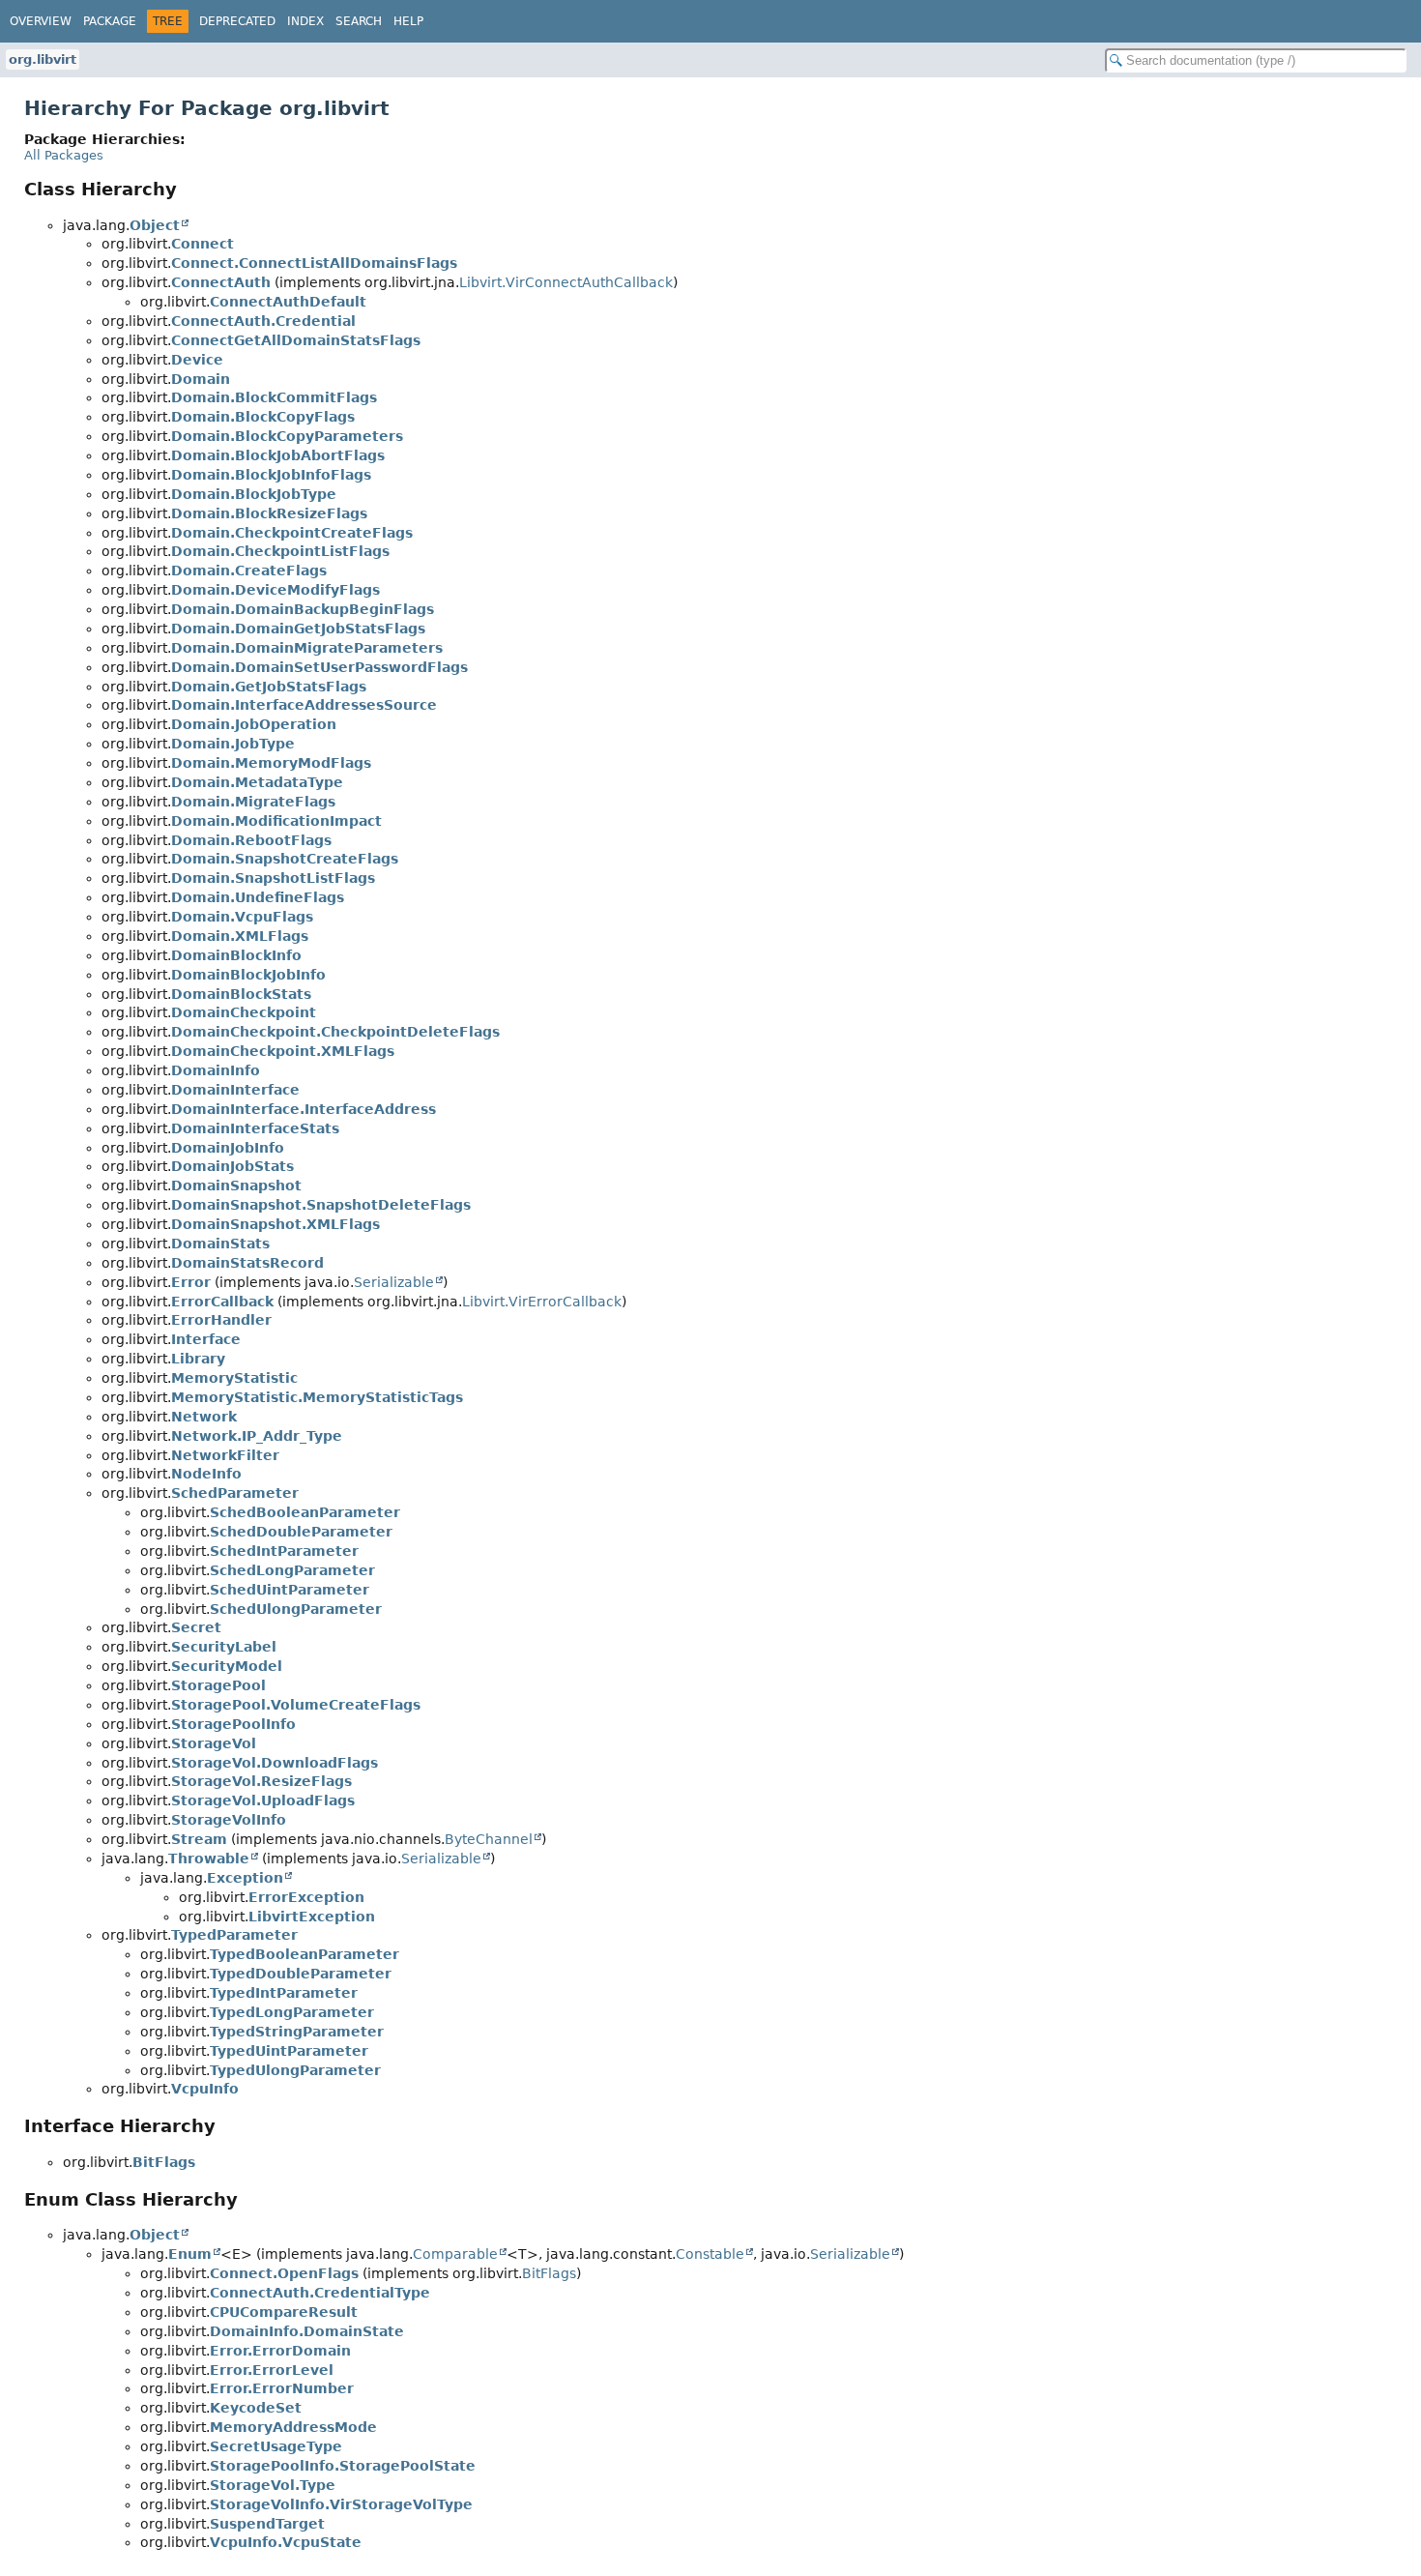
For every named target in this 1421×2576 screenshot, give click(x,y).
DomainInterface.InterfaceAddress (304, 1109)
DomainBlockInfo (236, 955)
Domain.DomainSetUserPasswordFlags (319, 667)
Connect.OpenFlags (284, 2273)
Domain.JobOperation (254, 724)
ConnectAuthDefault (288, 302)
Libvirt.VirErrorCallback (542, 1302)
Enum (190, 2254)
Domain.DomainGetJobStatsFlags (298, 629)
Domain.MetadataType (257, 782)
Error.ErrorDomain (280, 2351)
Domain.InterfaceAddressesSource (304, 705)
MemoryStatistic (234, 1378)
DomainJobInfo (228, 1148)
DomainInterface (235, 1090)
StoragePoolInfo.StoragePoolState (343, 2466)
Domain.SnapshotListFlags (273, 878)
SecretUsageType (276, 2446)
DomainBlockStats (241, 994)
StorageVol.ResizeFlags (261, 1781)
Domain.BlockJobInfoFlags (271, 475)
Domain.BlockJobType (254, 494)
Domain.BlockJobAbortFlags (278, 455)
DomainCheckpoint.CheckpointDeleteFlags (335, 1032)
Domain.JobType (233, 744)
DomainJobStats (232, 1166)
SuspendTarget (267, 2524)
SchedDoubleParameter (301, 1532)
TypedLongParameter (292, 2012)
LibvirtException (312, 1917)
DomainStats (220, 1244)
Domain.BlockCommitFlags (274, 397)
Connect (203, 244)
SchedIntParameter (284, 1551)
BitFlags (164, 2162)
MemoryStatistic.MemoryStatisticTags (317, 1397)
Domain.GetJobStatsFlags (269, 687)
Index (305, 21)
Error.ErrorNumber (282, 2388)
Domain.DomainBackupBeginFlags (303, 609)
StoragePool (218, 1685)
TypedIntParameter (284, 1993)
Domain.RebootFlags (251, 840)
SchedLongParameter (292, 1570)
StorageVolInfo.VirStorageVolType (341, 2504)
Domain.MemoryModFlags (271, 763)
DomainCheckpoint (244, 1012)
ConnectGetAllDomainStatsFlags (296, 340)
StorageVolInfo (229, 1820)
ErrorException (306, 1897)
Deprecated (237, 21)
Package (110, 21)
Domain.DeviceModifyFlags (275, 590)
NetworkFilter (225, 1455)
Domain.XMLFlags (240, 936)
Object (155, 225)
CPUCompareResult (284, 2312)
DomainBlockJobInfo (248, 975)
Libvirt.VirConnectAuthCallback (566, 282)
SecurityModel (227, 1666)
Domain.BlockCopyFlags (263, 417)
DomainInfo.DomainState (307, 2331)
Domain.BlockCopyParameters (287, 436)
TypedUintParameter (289, 2051)
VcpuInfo (205, 2089)
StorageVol (214, 1743)
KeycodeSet (256, 2408)
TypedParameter (234, 1935)
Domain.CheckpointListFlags (280, 551)
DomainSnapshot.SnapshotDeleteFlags (321, 1205)
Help (408, 21)
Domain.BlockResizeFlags (269, 513)
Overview (41, 21)
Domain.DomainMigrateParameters (307, 648)
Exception (245, 1878)
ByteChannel (489, 1839)
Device (197, 360)
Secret (196, 1627)
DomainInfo (216, 1070)
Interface (206, 1339)
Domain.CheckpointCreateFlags (292, 533)
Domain (201, 379)
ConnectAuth (221, 282)
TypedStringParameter (297, 2032)
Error (191, 1282)
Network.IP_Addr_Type (257, 1436)
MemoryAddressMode (293, 2427)
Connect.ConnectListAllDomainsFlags (314, 263)
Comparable (455, 2254)
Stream (199, 1839)
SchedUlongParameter (296, 1609)
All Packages (64, 155)
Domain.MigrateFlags (253, 802)
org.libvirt (43, 59)
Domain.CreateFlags (249, 571)
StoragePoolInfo (233, 1724)
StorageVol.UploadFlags (263, 1800)
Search (359, 21)
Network (204, 1417)
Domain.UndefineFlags (258, 897)
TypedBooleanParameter (304, 1954)
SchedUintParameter (290, 1590)
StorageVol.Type (273, 2485)
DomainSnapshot (236, 1186)
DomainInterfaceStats (255, 1128)
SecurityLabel (224, 1647)
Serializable (394, 1282)
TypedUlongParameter (295, 2070)
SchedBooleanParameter (305, 1512)
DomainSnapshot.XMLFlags (275, 1224)
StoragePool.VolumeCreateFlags (296, 1705)
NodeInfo (206, 1474)
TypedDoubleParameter (301, 1974)
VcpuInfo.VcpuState (286, 2542)
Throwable (209, 1859)
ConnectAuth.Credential (263, 321)
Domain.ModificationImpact (276, 821)
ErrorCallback (222, 1302)
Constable (710, 2254)
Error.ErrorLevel (272, 2370)
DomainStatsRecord (247, 1263)
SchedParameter (235, 1493)
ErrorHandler (221, 1320)
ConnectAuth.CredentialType (320, 2293)
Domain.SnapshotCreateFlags (285, 859)
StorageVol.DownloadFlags (275, 1763)
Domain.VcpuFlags (242, 917)
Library (198, 1359)
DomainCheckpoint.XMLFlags (283, 1051)
